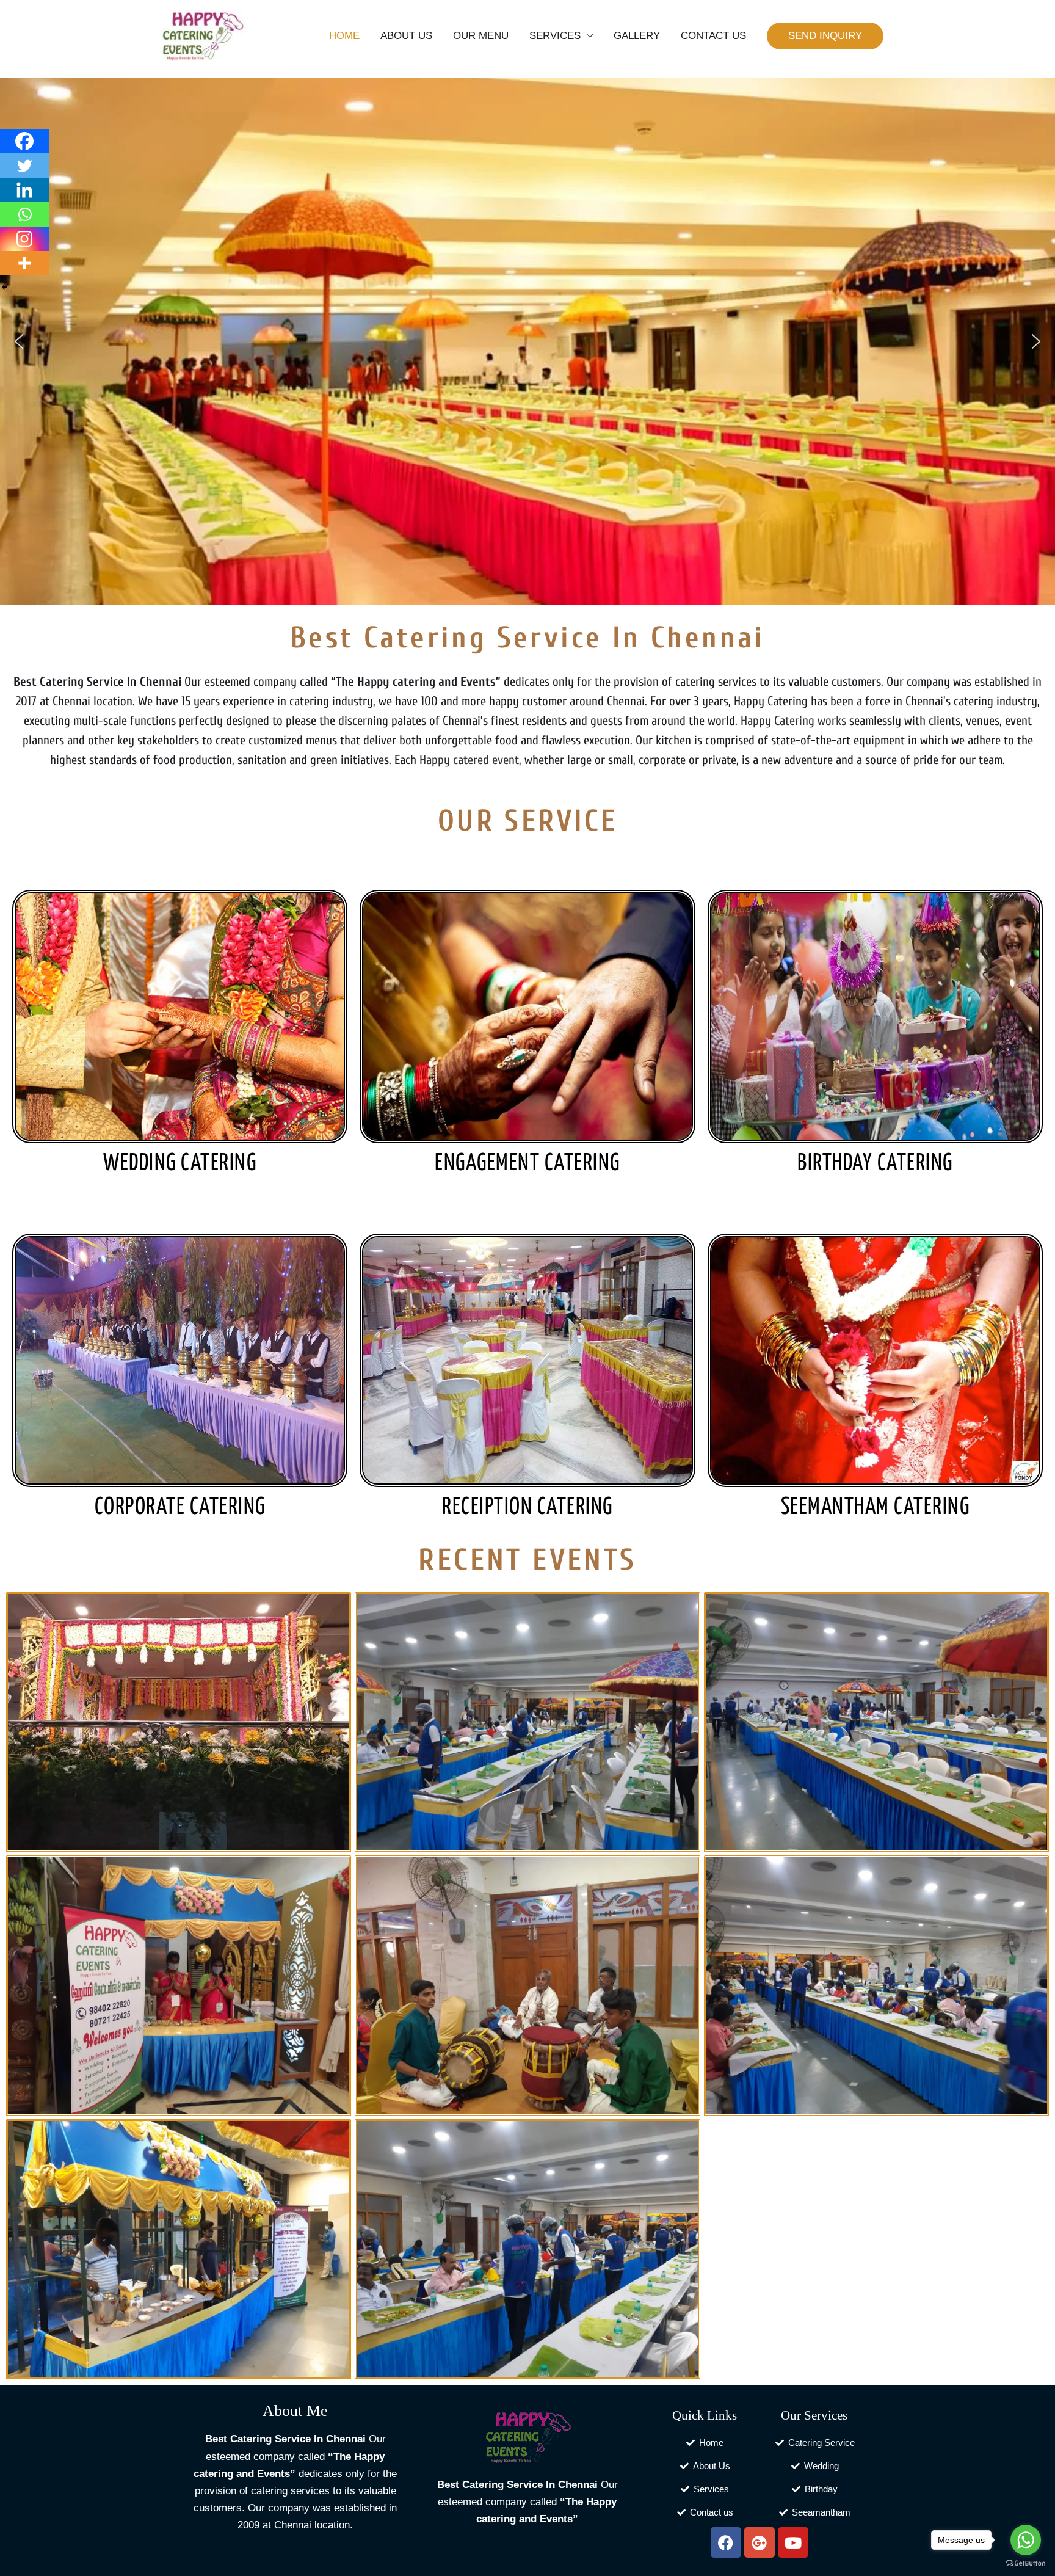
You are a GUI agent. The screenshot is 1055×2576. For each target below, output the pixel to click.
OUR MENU (481, 36)
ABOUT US (406, 36)
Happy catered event (469, 760)
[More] (24, 263)
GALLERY (637, 36)
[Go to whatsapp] (1026, 2540)
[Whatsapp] (24, 214)
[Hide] (5, 287)
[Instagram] (24, 239)
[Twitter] (24, 166)
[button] (825, 36)
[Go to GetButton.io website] (1026, 2563)
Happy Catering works (793, 721)
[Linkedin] (24, 190)
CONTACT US (713, 36)
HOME (344, 36)
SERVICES (555, 36)
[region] (527, 341)
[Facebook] (24, 141)
